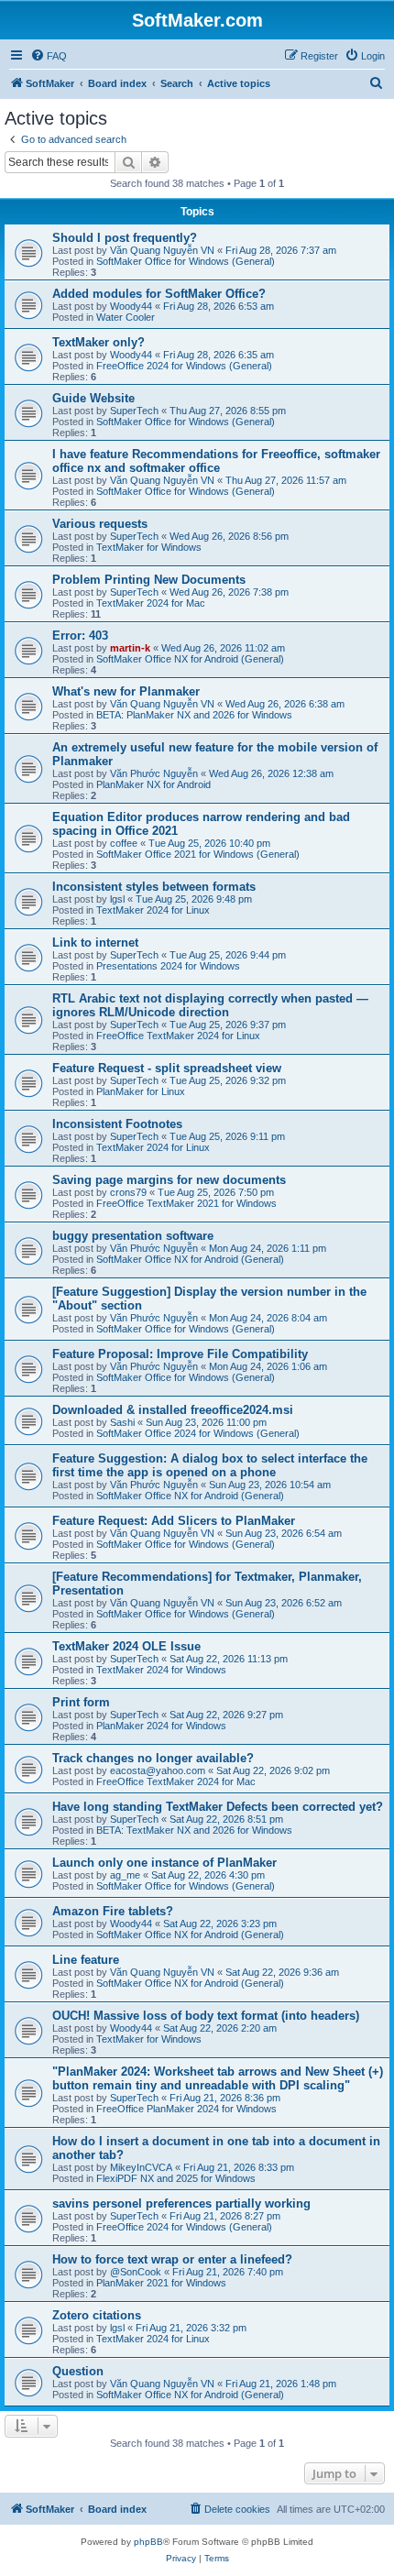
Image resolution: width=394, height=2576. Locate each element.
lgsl (117, 899)
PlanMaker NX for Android (153, 784)
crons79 (128, 1192)
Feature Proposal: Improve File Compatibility (180, 1354)
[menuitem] (49, 56)
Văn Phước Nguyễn (154, 773)
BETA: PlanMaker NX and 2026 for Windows (194, 715)
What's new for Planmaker (126, 691)
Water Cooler (126, 317)
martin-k (130, 648)
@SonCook (136, 2272)
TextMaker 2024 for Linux (153, 910)
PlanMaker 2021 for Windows (161, 2283)
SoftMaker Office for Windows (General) (186, 261)
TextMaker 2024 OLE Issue (126, 1646)
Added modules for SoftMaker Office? (159, 294)
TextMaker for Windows (149, 547)
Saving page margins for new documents (169, 1180)
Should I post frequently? (125, 238)
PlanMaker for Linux (141, 1091)
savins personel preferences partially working (181, 2203)
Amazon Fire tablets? (113, 1911)
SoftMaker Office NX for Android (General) (190, 659)
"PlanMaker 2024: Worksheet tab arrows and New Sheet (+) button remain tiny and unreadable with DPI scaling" (218, 2078)
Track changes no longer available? (153, 1758)
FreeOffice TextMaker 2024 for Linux (178, 1036)
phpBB (148, 2542)
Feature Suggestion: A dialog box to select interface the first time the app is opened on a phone (210, 1465)
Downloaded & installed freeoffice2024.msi (173, 1410)
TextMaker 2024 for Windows (161, 1670)
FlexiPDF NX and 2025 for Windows (176, 2178)
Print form (81, 1702)
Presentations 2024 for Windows (168, 966)
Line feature (86, 1960)
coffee (124, 843)
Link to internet (95, 943)
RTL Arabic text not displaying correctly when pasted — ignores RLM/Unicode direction (210, 1005)
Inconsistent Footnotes (117, 1124)
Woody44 (131, 306)
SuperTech (134, 411)
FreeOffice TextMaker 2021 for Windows (186, 1203)
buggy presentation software (133, 1236)
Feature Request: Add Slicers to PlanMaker (174, 1521)
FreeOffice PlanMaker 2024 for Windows (186, 2109)
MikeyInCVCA (141, 2167)
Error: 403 (80, 636)
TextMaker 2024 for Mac (151, 603)
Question (78, 2371)
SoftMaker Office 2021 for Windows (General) (198, 854)
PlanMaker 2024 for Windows (161, 1726)
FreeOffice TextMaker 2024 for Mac (176, 1781)
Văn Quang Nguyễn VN (162, 250)
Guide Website (93, 398)
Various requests (100, 524)
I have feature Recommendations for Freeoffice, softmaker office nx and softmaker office (216, 461)
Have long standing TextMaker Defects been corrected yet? (218, 1807)
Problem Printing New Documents (149, 580)
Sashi (122, 1422)
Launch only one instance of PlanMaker (164, 1863)
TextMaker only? (98, 342)
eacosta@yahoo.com (158, 1770)
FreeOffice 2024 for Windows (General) (184, 366)
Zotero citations (97, 2315)
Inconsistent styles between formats (154, 887)
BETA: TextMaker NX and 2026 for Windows (194, 1830)
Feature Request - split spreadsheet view (167, 1068)
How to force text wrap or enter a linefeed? (172, 2259)
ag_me (125, 1875)
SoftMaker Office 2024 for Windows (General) (198, 1433)
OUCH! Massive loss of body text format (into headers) (206, 2016)
